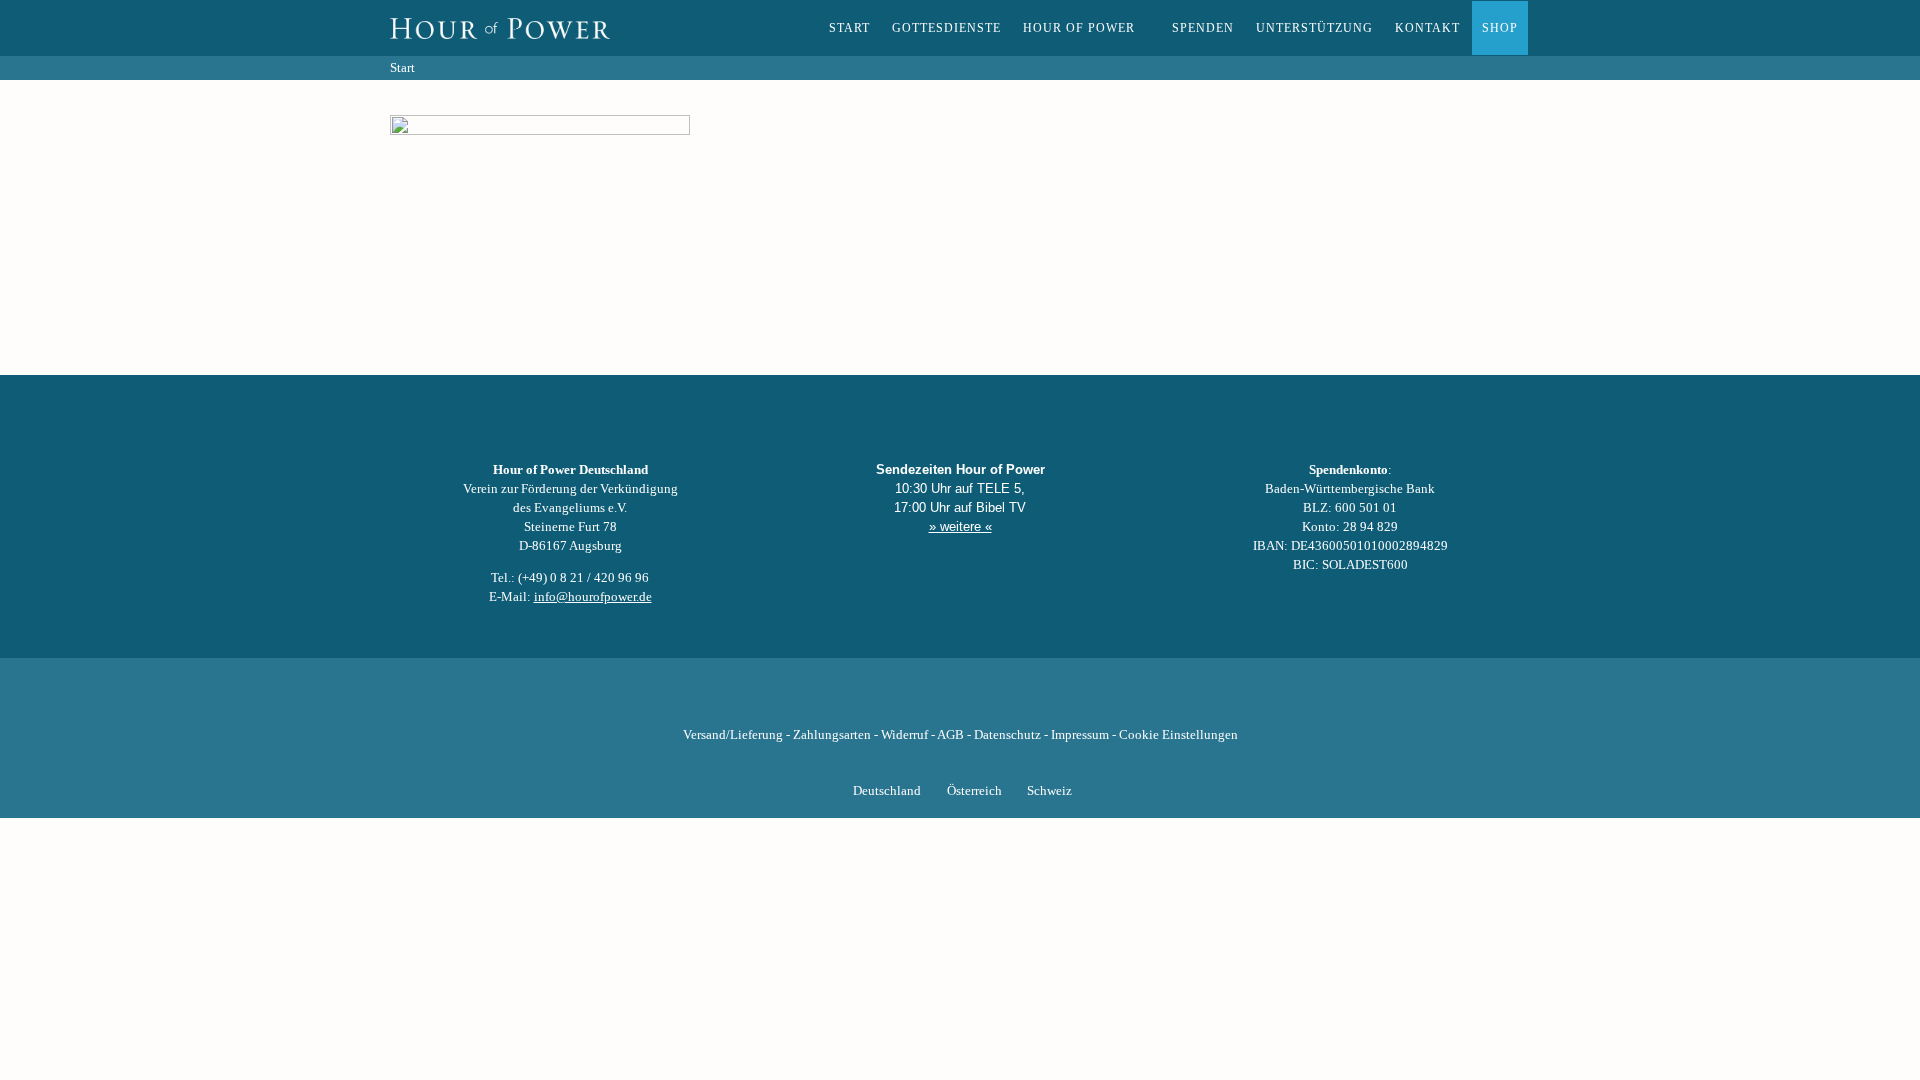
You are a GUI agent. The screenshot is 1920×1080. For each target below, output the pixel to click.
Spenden (1203, 28)
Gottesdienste (946, 28)
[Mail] (1062, 697)
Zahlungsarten (832, 735)
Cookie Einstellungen (1178, 735)
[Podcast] (1028, 697)
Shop (1500, 28)
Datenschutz (1007, 735)
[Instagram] (960, 697)
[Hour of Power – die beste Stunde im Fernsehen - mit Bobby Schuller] (500, 28)
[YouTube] (926, 697)
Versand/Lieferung (733, 735)
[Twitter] (892, 697)
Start (849, 28)
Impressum (1080, 735)
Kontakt (1427, 28)
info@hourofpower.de (593, 597)
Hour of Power (1079, 28)
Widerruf (904, 735)
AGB (950, 735)
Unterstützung (1314, 28)
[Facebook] (858, 697)
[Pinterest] (994, 697)
